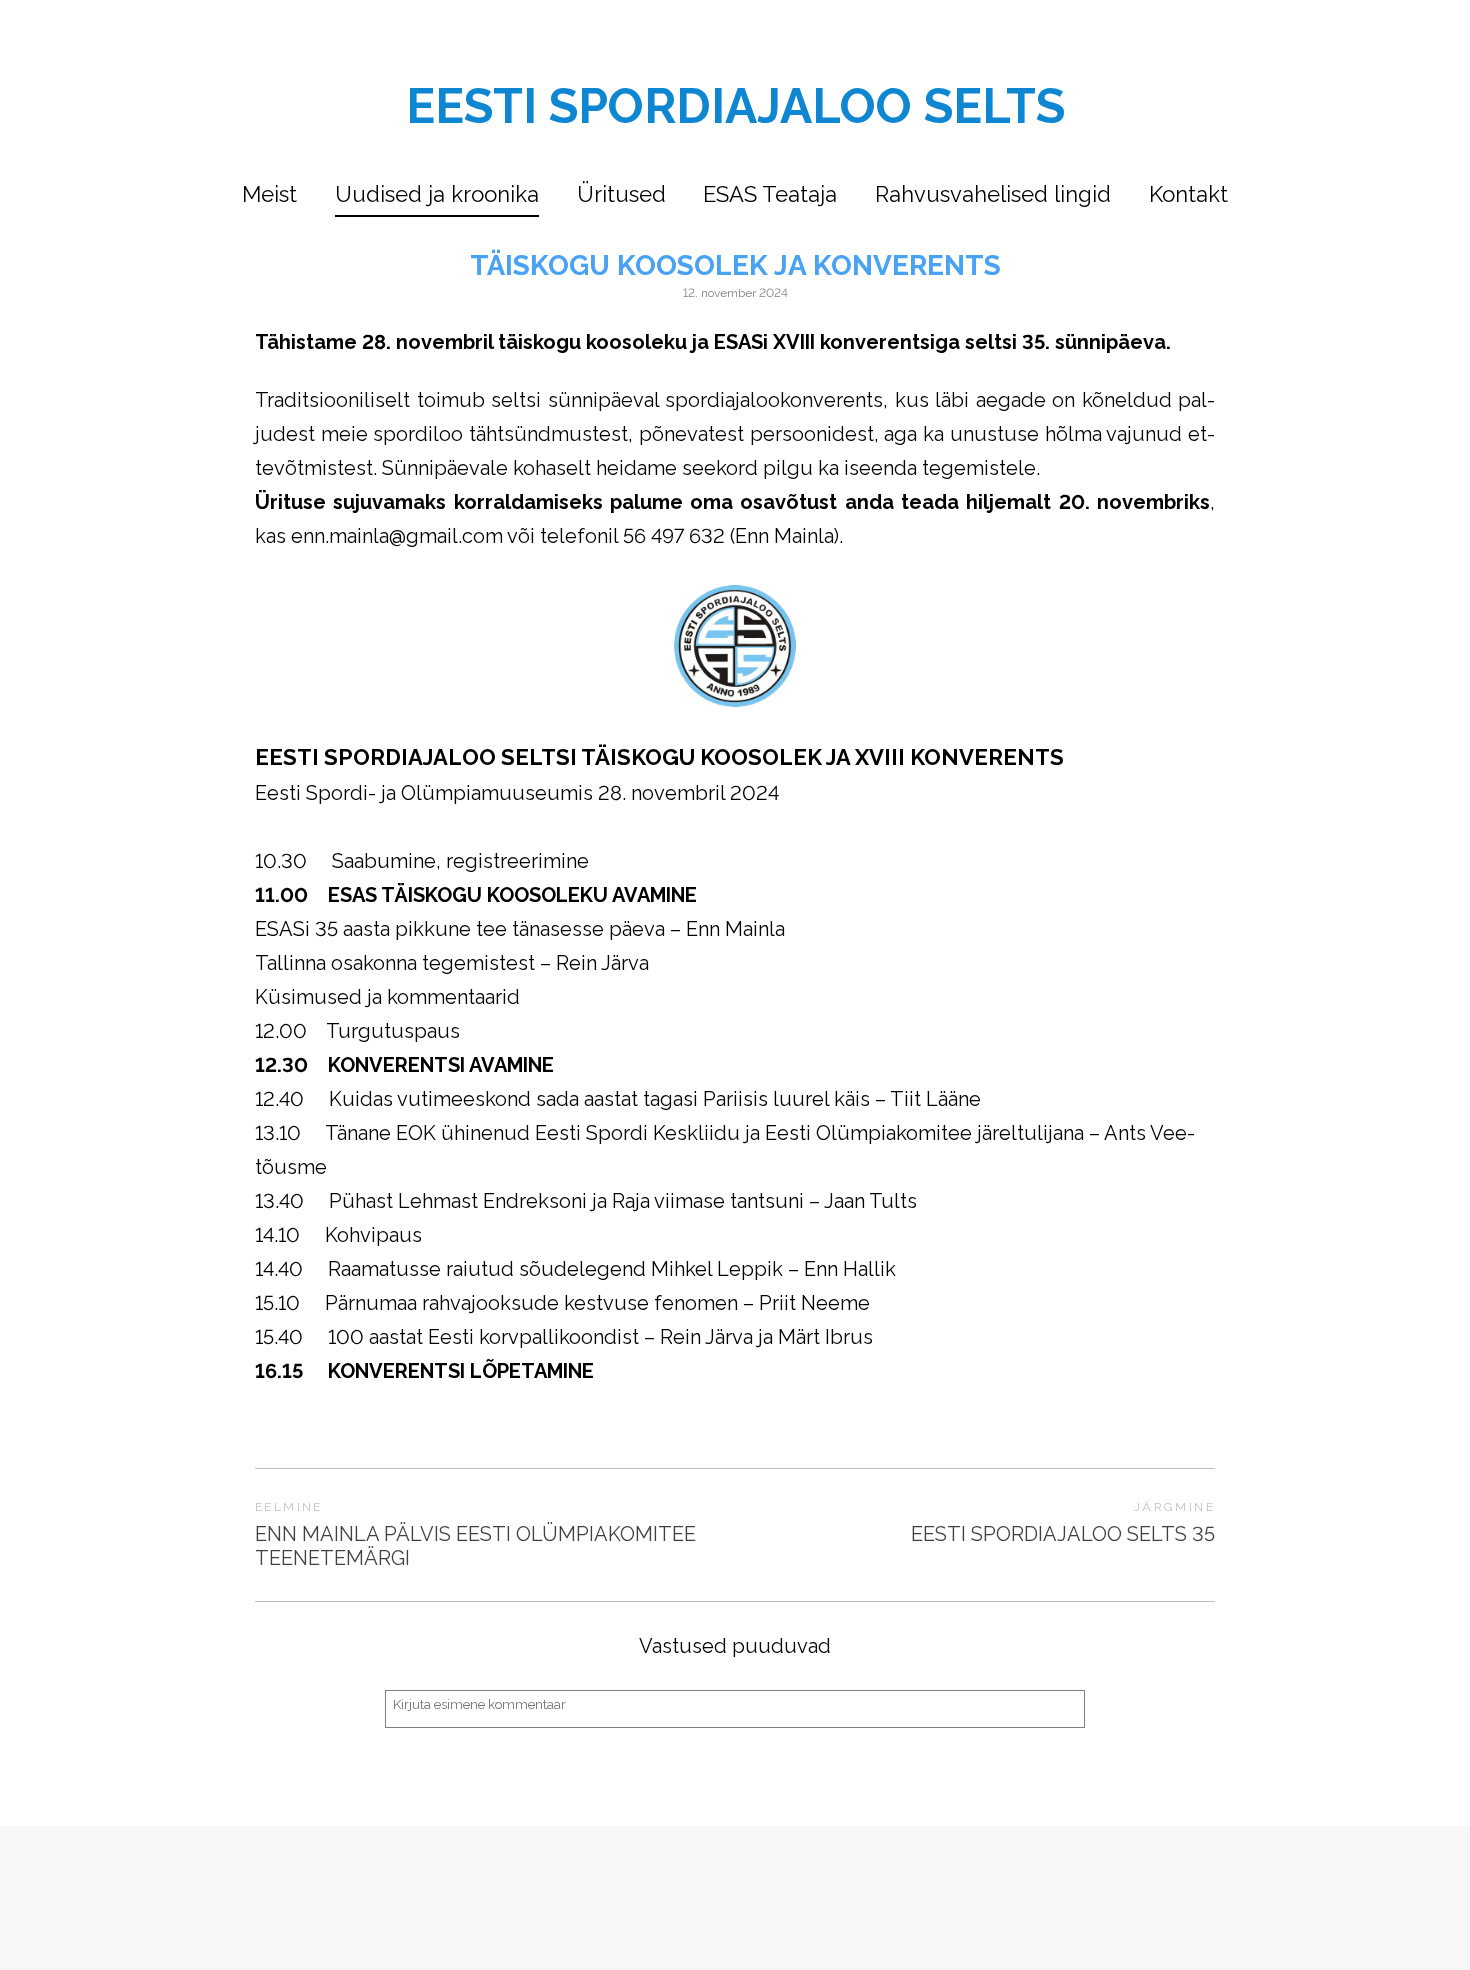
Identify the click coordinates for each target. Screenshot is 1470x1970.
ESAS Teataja (770, 194)
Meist (269, 194)
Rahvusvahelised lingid (993, 194)
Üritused (621, 194)
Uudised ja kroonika (437, 194)
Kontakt (1188, 194)
